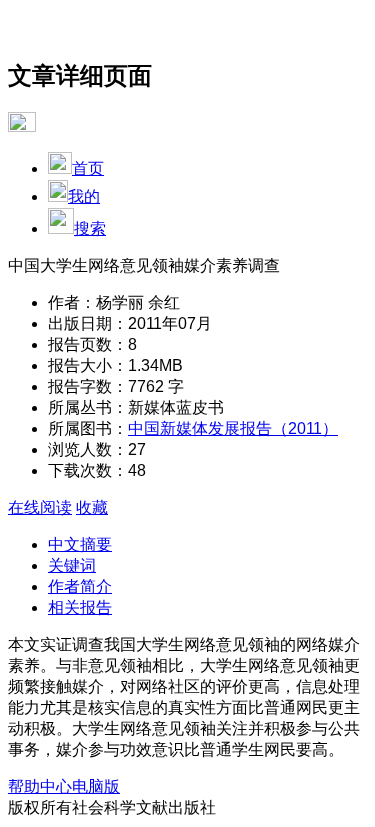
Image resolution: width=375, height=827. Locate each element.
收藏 (92, 507)
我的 (84, 196)
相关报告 (80, 607)
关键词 (72, 565)
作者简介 (80, 586)
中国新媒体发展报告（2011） (233, 428)
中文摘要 (80, 544)
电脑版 (96, 786)
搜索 (90, 228)
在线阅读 (40, 507)
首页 (88, 168)
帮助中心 (40, 786)
